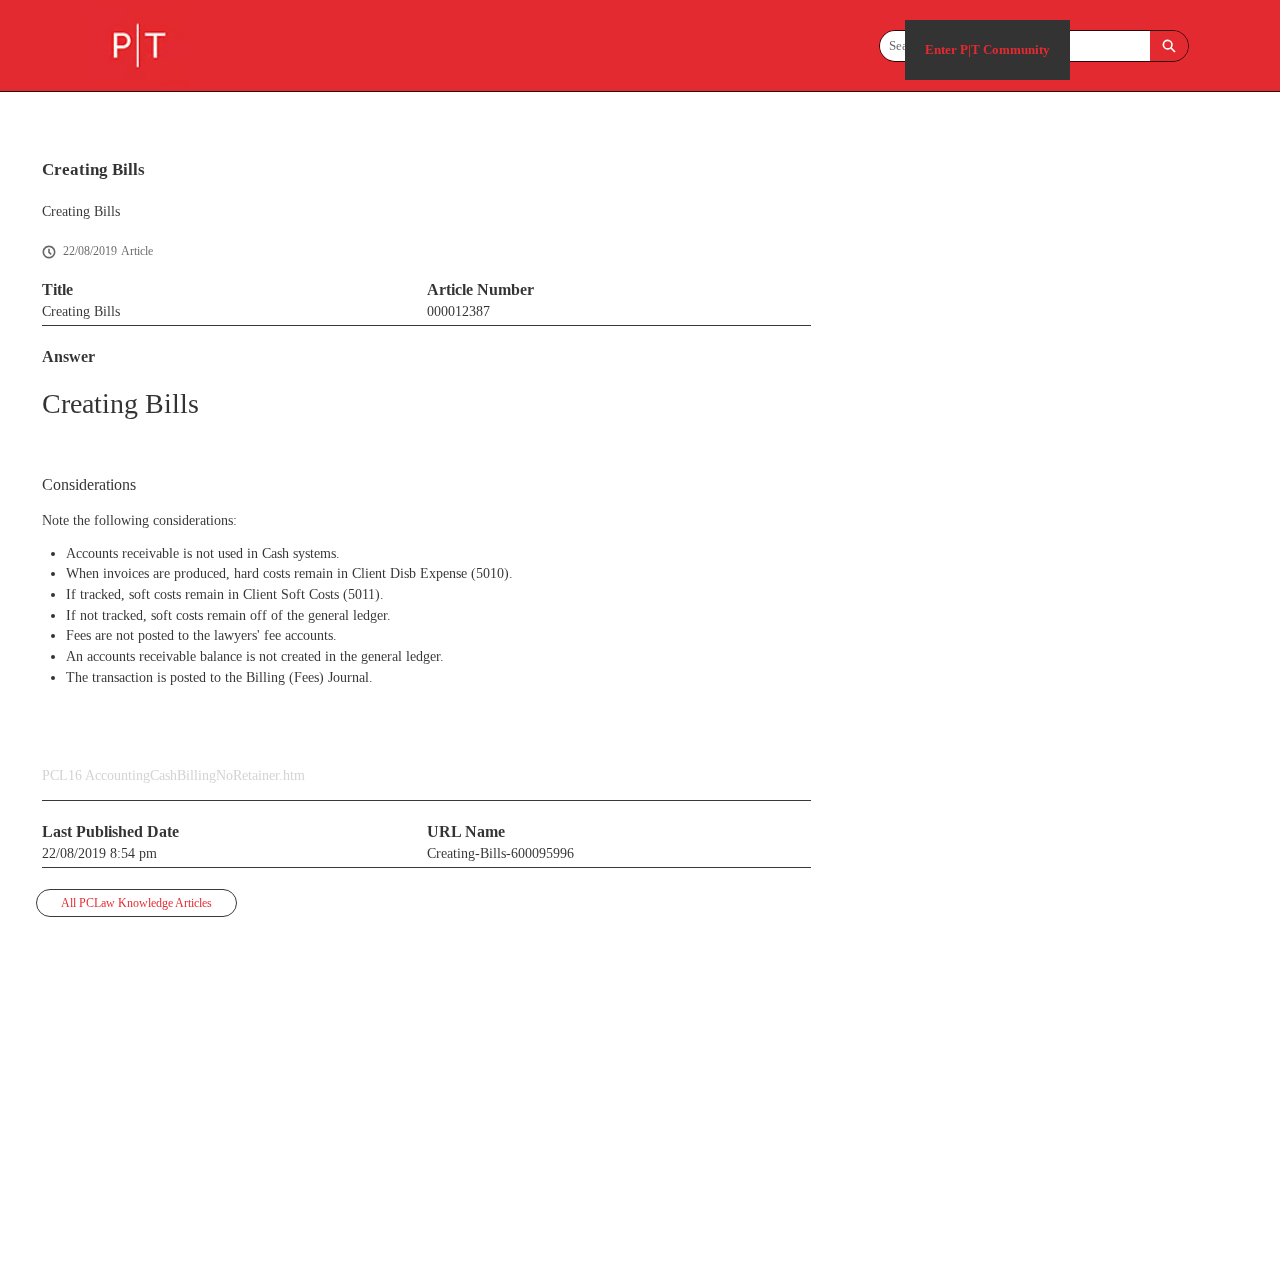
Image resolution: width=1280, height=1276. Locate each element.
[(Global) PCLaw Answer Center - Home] (139, 45)
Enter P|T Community (987, 49)
